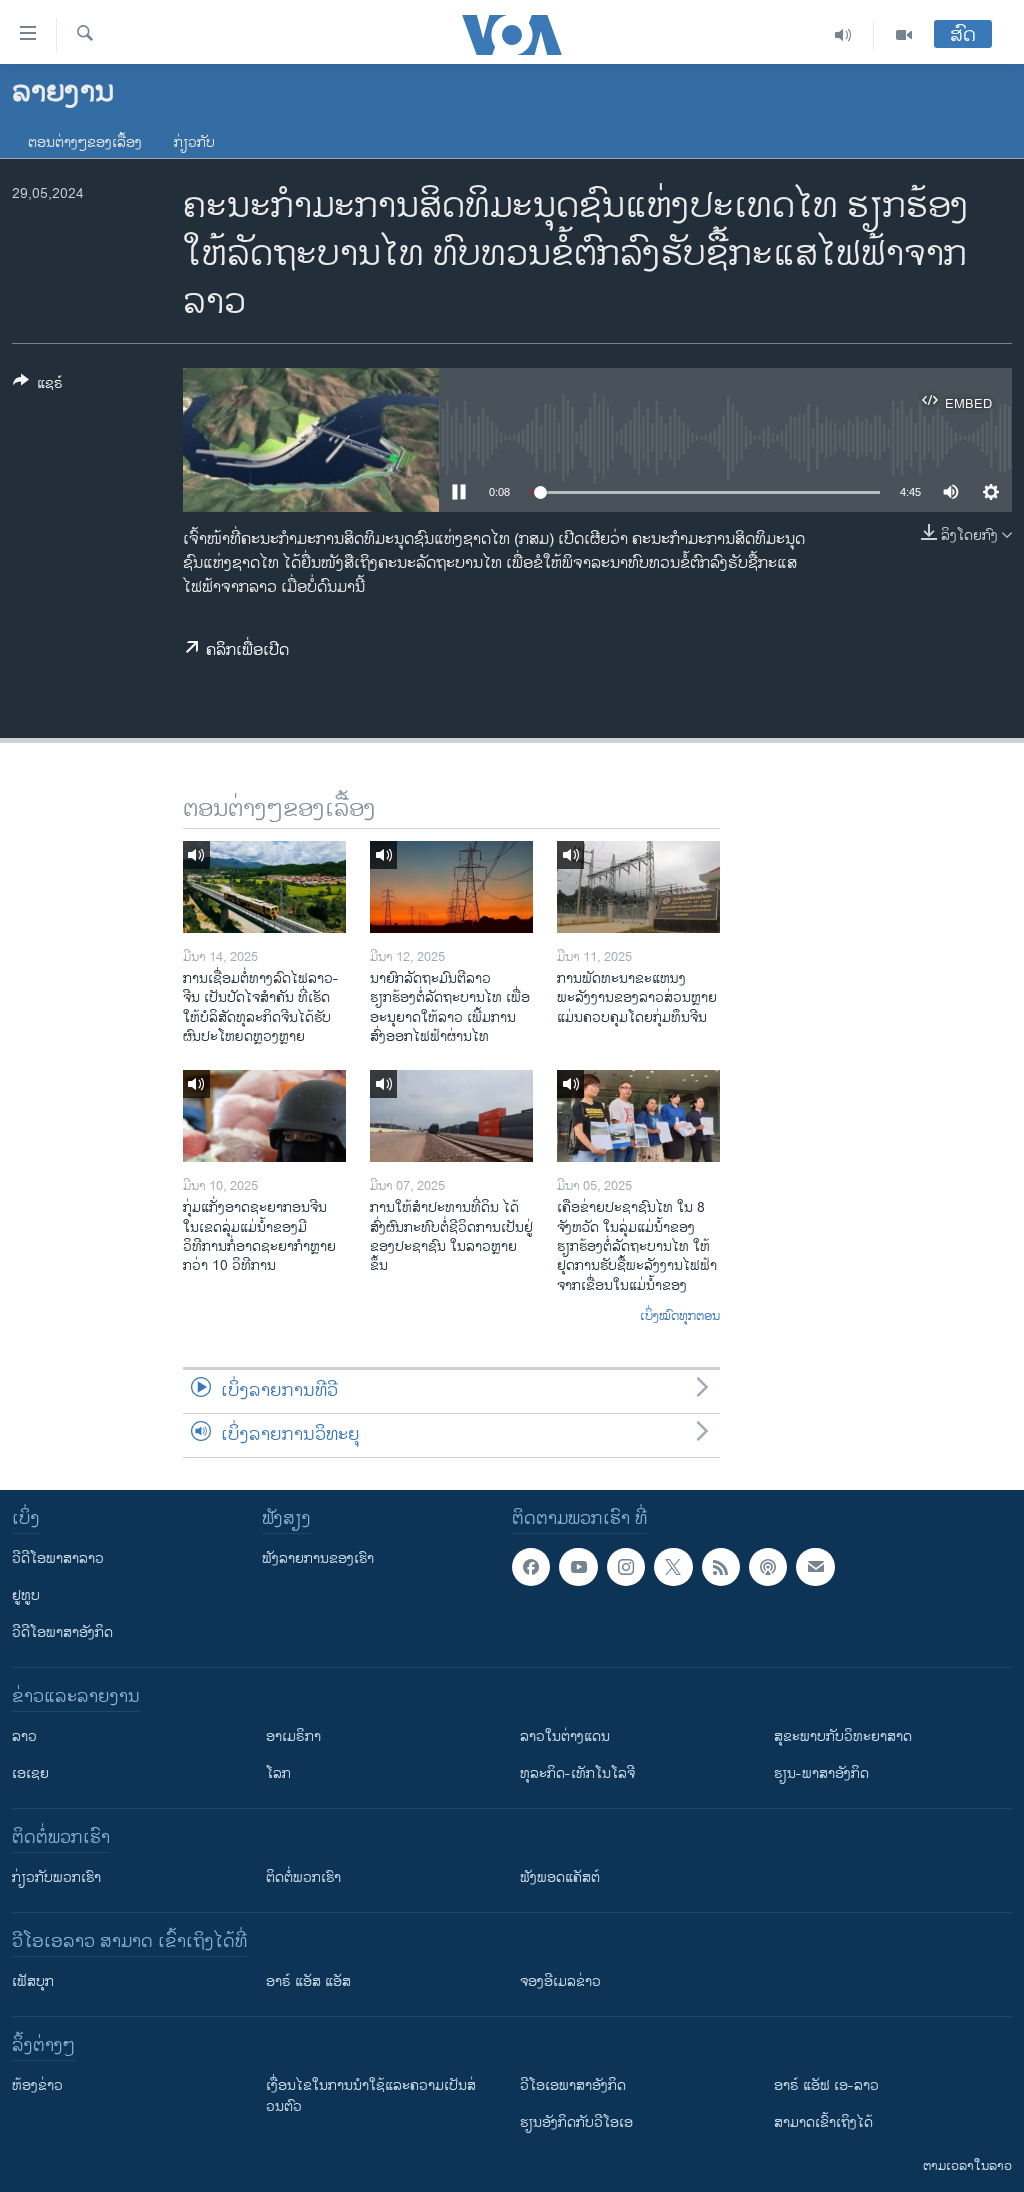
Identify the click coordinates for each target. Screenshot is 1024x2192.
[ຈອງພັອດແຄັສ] (815, 1567)
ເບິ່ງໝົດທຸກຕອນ (680, 1317)
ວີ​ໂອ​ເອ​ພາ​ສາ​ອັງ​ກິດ (573, 2085)
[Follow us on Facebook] (531, 1567)
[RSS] (721, 1567)
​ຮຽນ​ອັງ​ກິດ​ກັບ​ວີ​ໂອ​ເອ (576, 2122)
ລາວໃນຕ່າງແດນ (565, 1736)
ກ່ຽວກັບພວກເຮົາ (56, 1877)
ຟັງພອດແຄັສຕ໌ (560, 1877)
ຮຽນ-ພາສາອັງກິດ (821, 1773)
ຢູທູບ (26, 1595)
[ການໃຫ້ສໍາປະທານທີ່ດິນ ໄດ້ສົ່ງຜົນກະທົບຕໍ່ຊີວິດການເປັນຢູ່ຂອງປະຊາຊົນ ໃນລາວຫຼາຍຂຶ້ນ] (451, 1116)
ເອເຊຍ (30, 1773)
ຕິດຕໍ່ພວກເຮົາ (303, 1877)
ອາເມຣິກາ (293, 1736)
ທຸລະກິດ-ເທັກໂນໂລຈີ (577, 1773)
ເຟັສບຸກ (33, 1981)
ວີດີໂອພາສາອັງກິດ (62, 1632)
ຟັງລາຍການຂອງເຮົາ (318, 1558)
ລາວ (24, 1736)
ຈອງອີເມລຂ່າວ (560, 1981)
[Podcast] (768, 1567)
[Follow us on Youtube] (578, 1567)
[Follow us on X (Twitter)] (673, 1567)
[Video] (904, 35)
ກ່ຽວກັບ (194, 142)
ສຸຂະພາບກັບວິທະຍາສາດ (843, 1736)
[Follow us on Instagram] (626, 1567)
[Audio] (843, 35)
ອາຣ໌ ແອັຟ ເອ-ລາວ (826, 2085)
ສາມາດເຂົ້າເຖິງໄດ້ (823, 2122)
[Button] (38, 386)
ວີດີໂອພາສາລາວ (58, 1558)
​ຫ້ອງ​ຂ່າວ (37, 2085)
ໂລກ (278, 1773)
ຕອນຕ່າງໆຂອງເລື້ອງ (85, 142)
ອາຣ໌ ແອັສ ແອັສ (308, 1981)
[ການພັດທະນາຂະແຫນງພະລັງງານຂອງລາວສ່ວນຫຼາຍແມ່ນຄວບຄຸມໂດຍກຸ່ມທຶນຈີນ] (638, 887)
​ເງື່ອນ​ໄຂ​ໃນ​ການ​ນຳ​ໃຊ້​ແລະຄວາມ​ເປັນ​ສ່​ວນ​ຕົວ (371, 2096)
